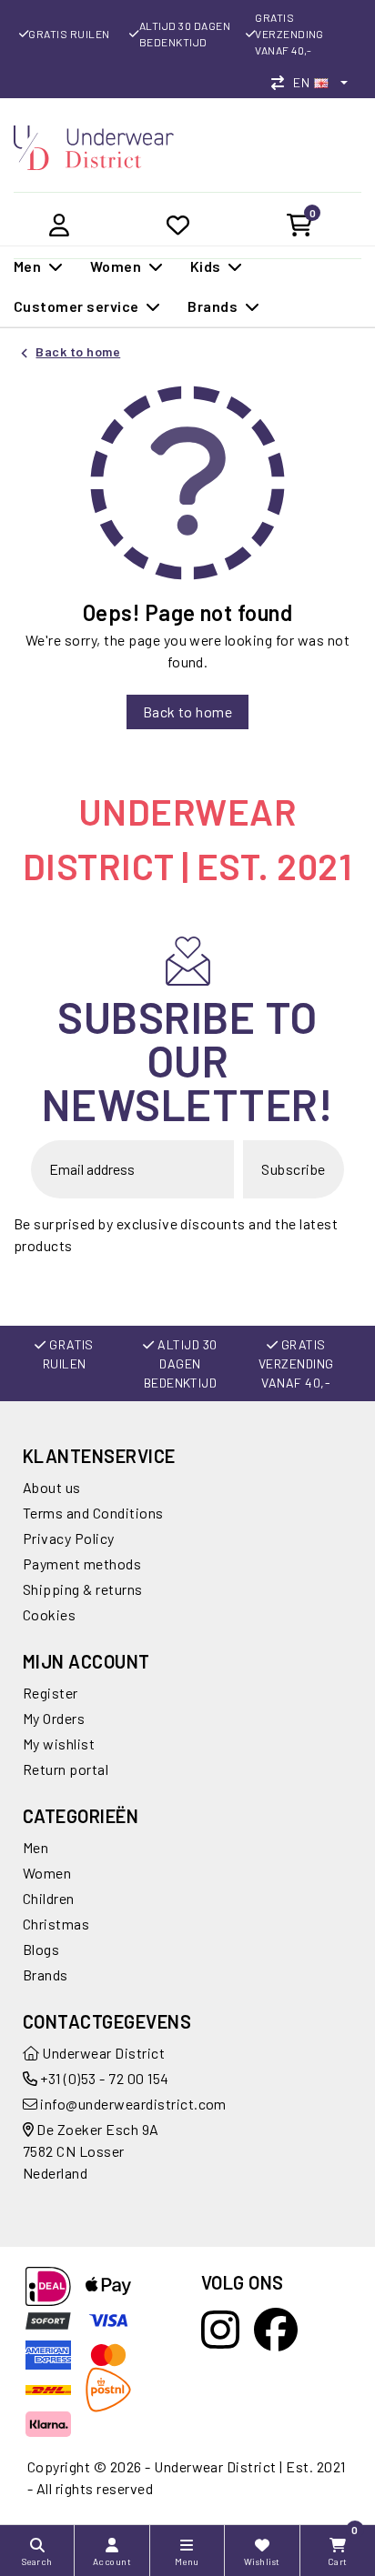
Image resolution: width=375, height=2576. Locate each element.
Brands (46, 1975)
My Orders (54, 1718)
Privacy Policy (69, 1538)
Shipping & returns (83, 1589)
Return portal (66, 1769)
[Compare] (282, 82)
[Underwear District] (94, 145)
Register (51, 1693)
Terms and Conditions (93, 1513)
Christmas (56, 1924)
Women (47, 1873)
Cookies (49, 1614)
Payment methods (82, 1564)
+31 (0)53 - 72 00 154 (103, 2078)
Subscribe (293, 1169)
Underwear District (102, 2053)
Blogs (41, 1949)
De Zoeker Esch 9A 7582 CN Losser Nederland (91, 2151)
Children (49, 1898)
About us (52, 1487)
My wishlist (59, 1744)
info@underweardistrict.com (133, 2104)
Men (35, 1847)
